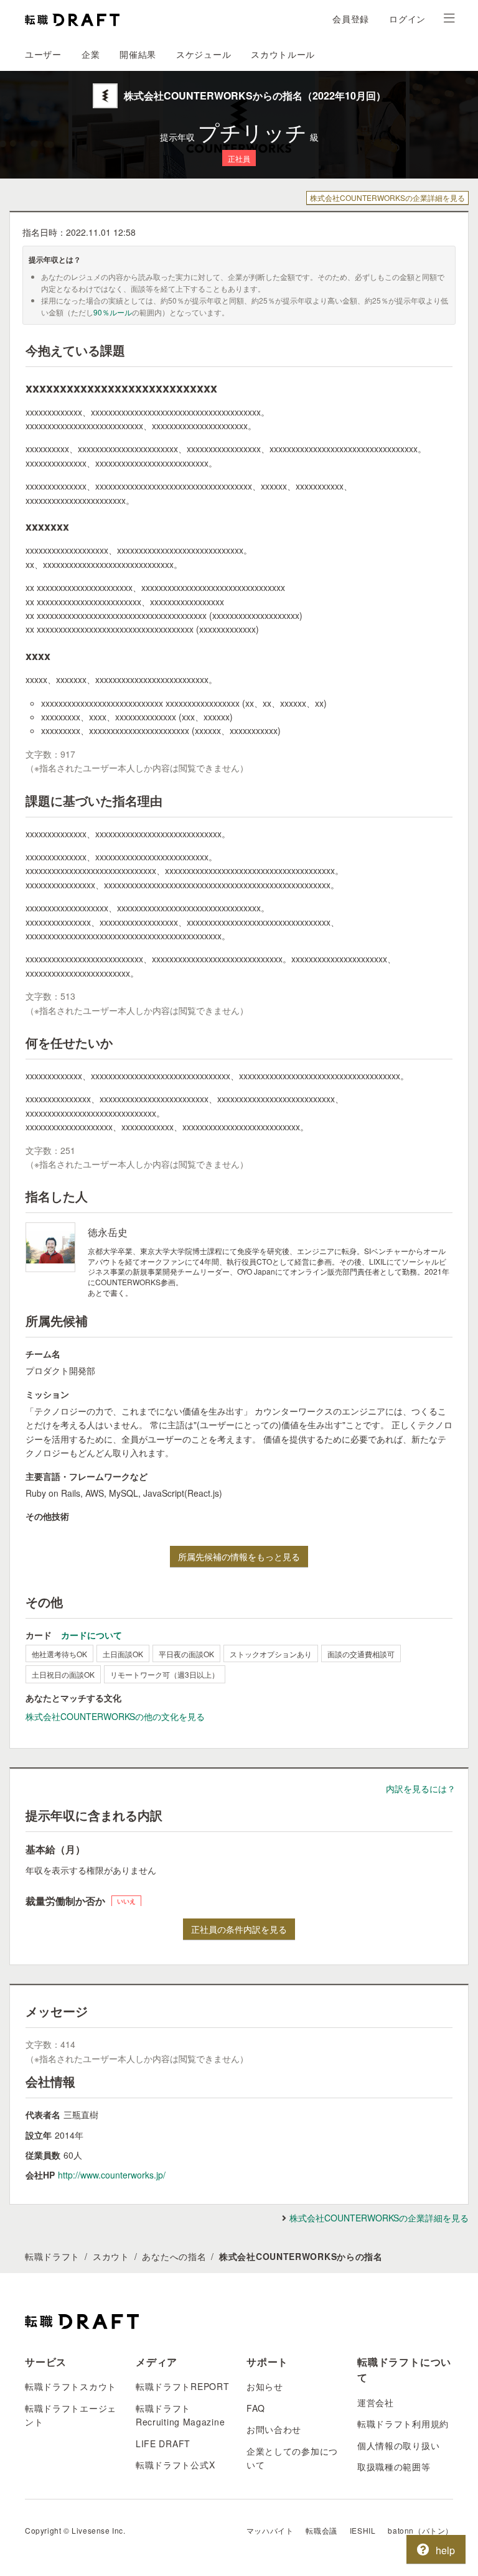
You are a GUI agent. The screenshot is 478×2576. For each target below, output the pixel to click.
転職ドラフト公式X (175, 2465)
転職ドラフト (52, 2256)
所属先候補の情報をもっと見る (239, 1556)
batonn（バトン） (420, 2530)
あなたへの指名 (174, 2256)
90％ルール (113, 312)
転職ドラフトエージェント (71, 2415)
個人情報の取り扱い (398, 2445)
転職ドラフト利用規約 (403, 2424)
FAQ (256, 2408)
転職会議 (321, 2530)
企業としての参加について (292, 2458)
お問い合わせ (274, 2429)
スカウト (111, 2256)
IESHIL (363, 2530)
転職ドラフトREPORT (182, 2386)
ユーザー (43, 54)
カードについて (91, 1635)
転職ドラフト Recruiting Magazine (180, 2415)
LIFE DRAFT (163, 2443)
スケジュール (204, 54)
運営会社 (376, 2402)
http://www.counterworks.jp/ (112, 2175)
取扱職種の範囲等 (394, 2467)
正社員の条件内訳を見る (239, 1929)
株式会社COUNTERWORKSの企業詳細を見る (387, 198)
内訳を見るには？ (421, 1788)
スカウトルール (283, 54)
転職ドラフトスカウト (71, 2386)
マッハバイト (270, 2530)
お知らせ (265, 2386)
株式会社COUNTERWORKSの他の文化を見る (115, 1716)
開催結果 (138, 54)
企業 (91, 54)
